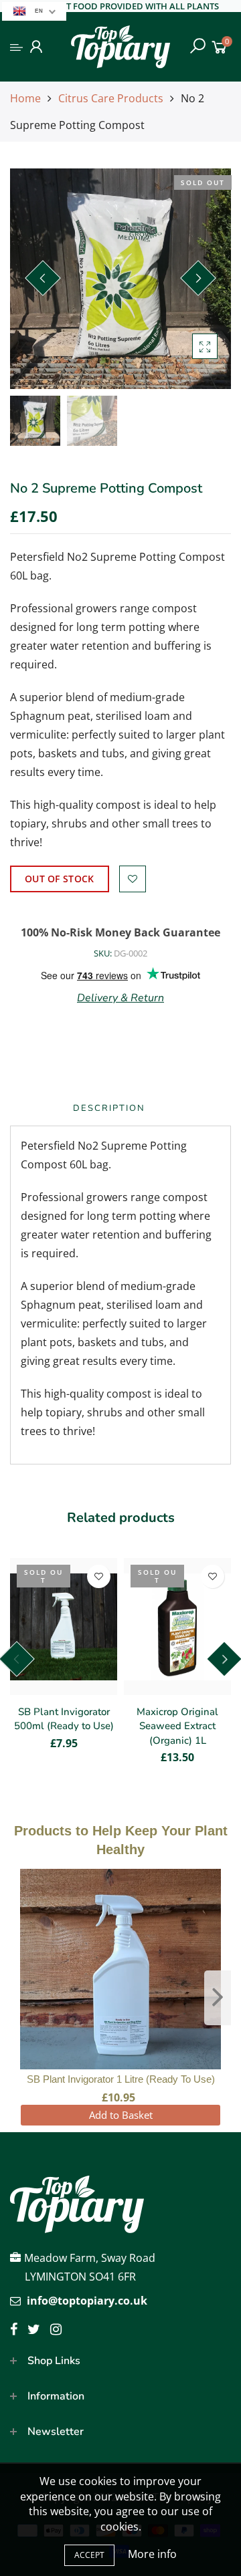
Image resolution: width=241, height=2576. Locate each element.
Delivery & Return (120, 998)
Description (109, 1108)
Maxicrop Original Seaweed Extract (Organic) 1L (177, 1726)
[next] (218, 1998)
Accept (89, 2555)
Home (25, 98)
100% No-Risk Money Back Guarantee (120, 932)
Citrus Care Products (111, 98)
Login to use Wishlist (133, 879)
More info (152, 2554)
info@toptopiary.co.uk (87, 2301)
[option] (120, 279)
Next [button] (198, 278)
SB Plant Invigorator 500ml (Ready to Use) (64, 1719)
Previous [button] (43, 278)
